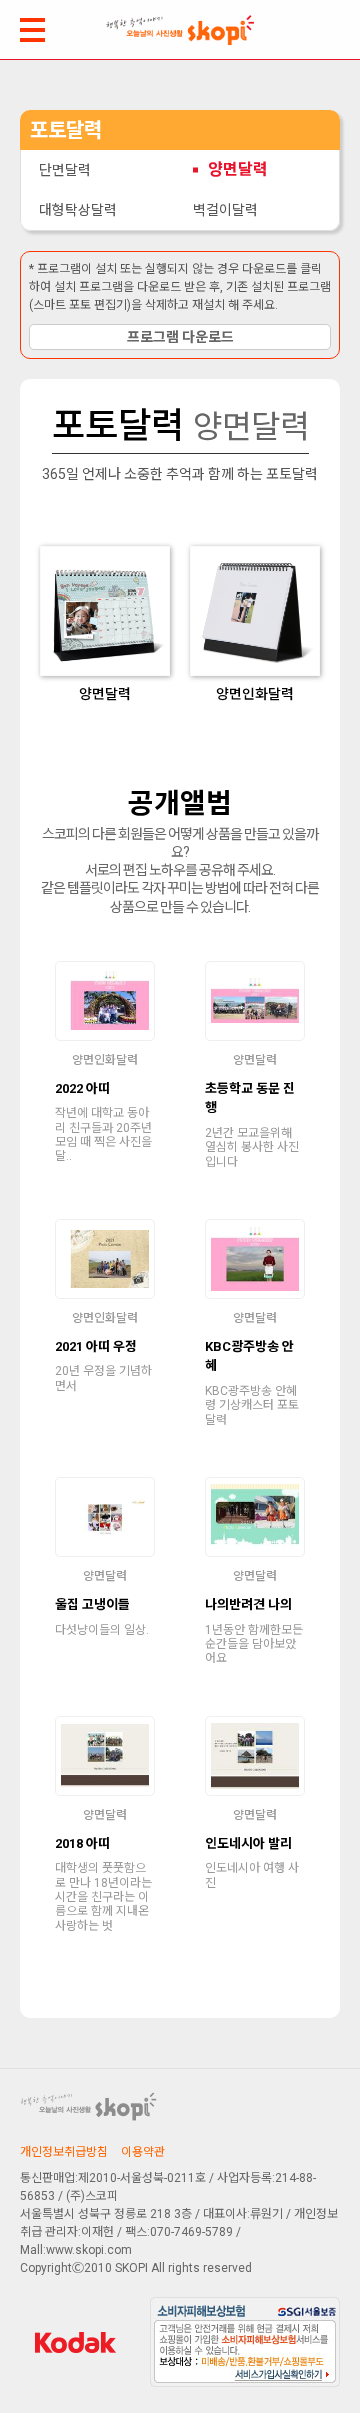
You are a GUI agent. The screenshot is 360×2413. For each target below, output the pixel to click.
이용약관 (143, 2152)
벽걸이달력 (225, 210)
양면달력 (238, 169)
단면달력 (65, 170)
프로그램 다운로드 (180, 337)
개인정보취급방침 (64, 2152)
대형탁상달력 (78, 210)
